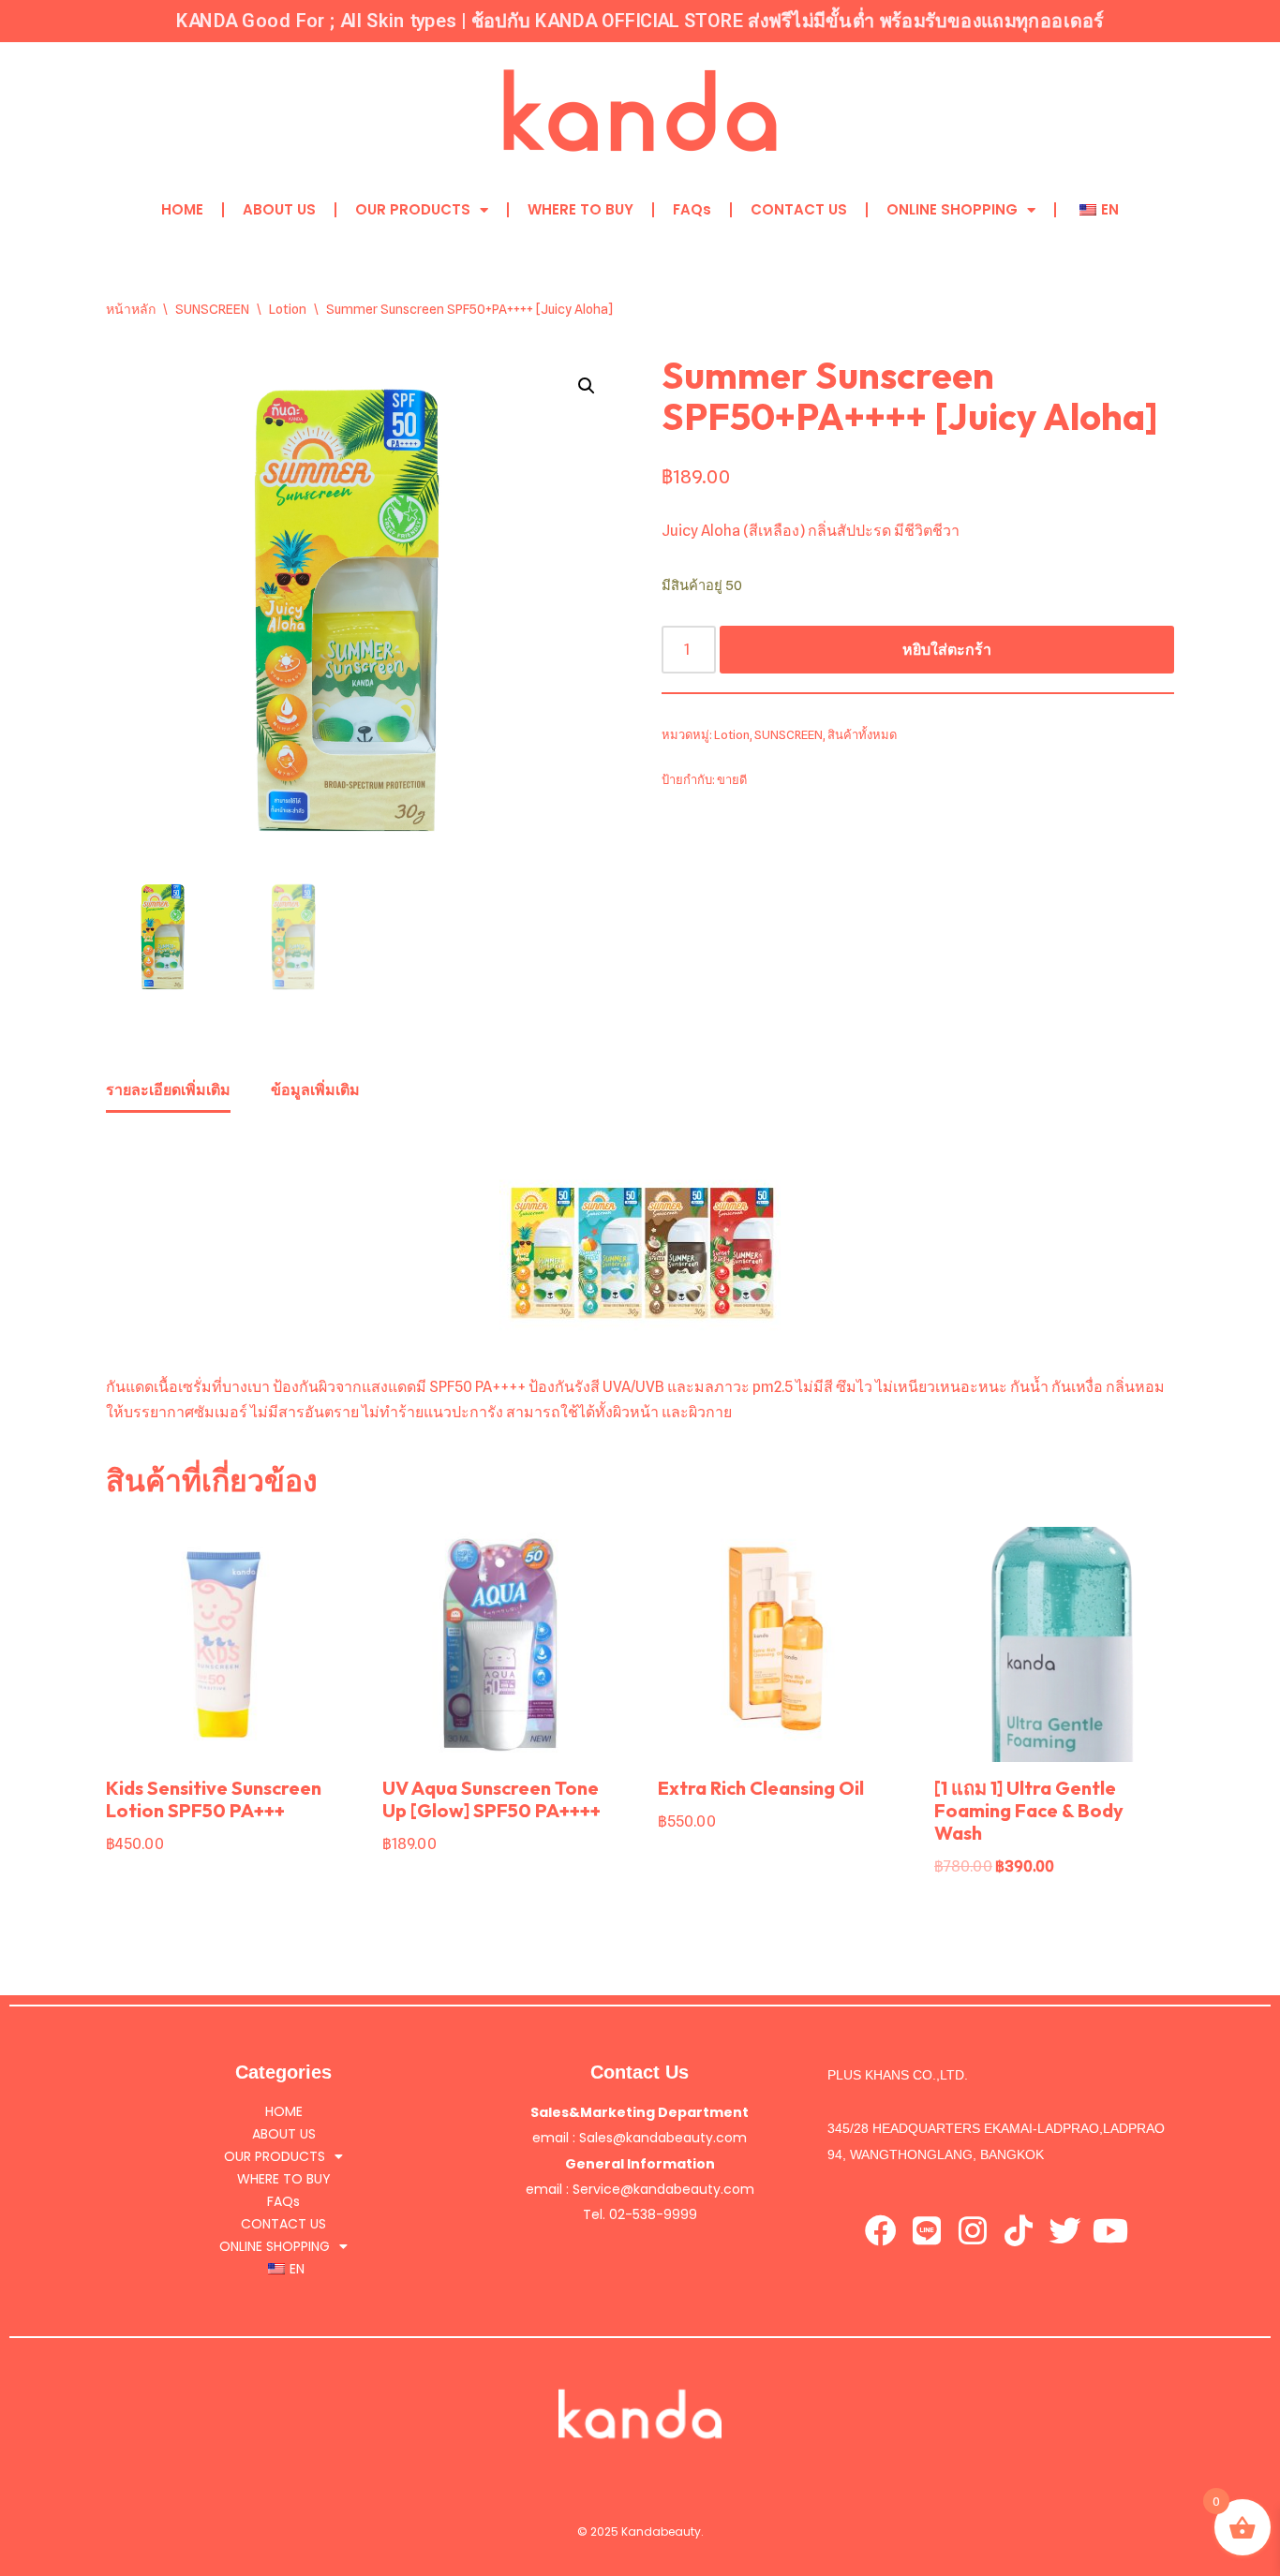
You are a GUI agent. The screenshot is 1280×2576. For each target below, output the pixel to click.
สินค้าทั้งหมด (862, 735)
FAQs (692, 209)
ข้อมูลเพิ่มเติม (315, 1090)
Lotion (288, 309)
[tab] (168, 1091)
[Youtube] (1110, 2230)
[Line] (927, 2230)
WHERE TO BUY (580, 209)
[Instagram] (973, 2230)
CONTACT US (799, 209)
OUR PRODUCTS (413, 209)
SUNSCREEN (212, 309)
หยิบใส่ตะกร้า (947, 650)
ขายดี (732, 780)
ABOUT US (279, 209)
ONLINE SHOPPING (952, 209)
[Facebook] (881, 2230)
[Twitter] (1064, 2230)
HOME (182, 209)
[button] (587, 386)
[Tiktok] (1019, 2230)
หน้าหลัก (131, 309)
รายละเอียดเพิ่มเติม (168, 1090)
